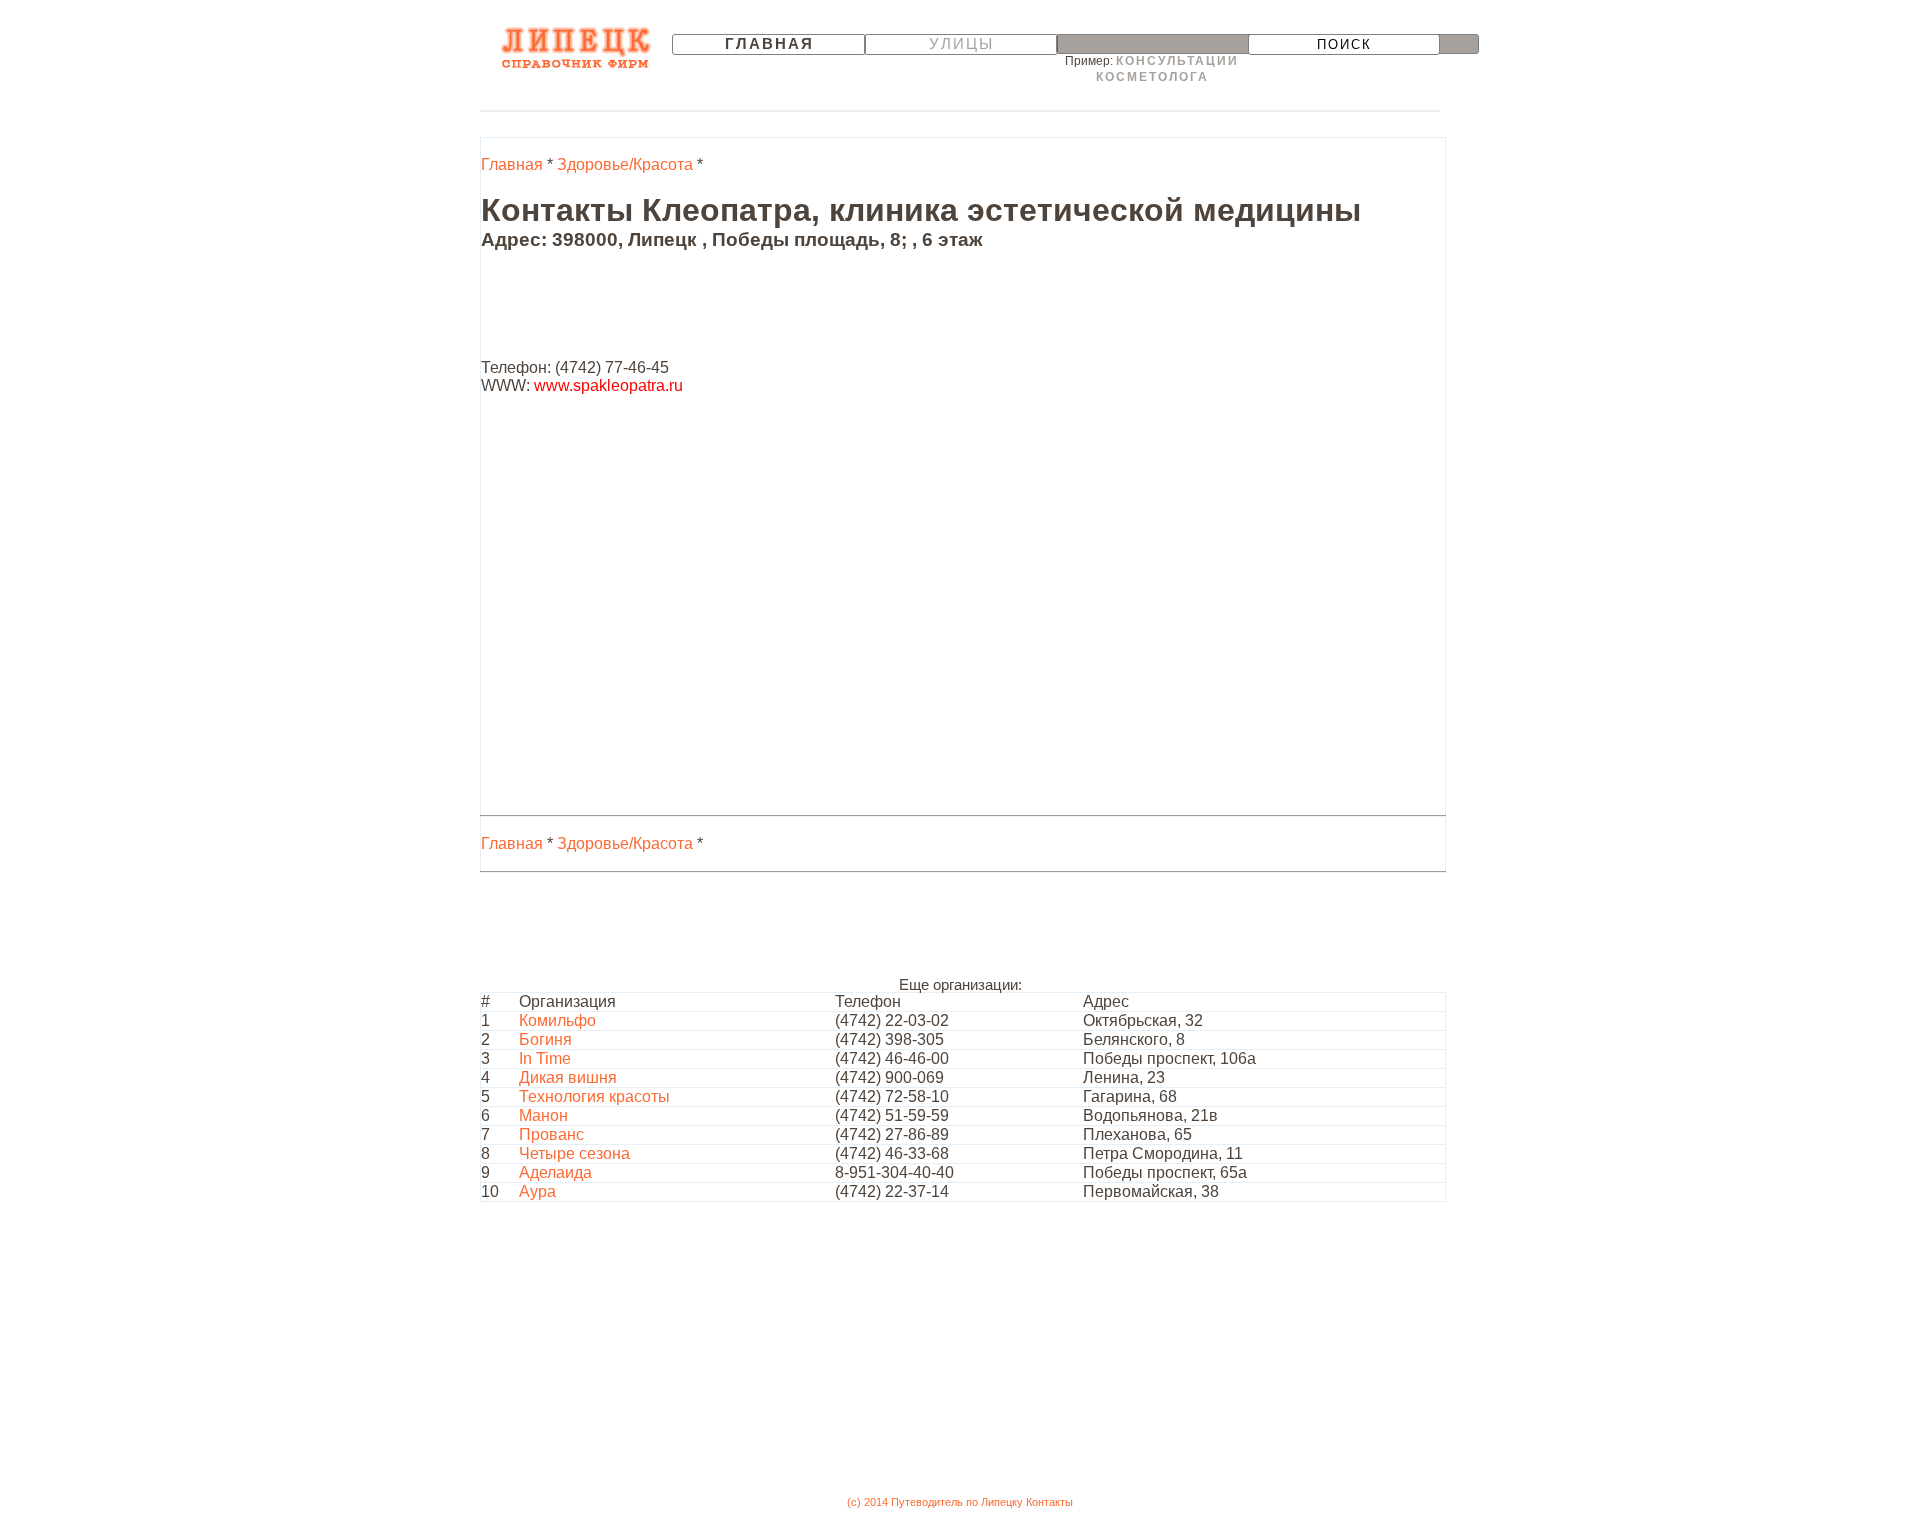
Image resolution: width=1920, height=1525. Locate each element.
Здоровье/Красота (625, 164)
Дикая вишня (568, 1077)
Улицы (961, 44)
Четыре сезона (574, 1153)
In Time (545, 1058)
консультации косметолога (1168, 69)
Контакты (1049, 1502)
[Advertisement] (845, 314)
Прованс (551, 1134)
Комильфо (557, 1020)
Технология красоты (594, 1096)
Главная (769, 44)
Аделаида (555, 1172)
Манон (543, 1115)
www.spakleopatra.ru (608, 385)
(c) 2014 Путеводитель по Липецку (935, 1502)
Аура (537, 1191)
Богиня (545, 1039)
